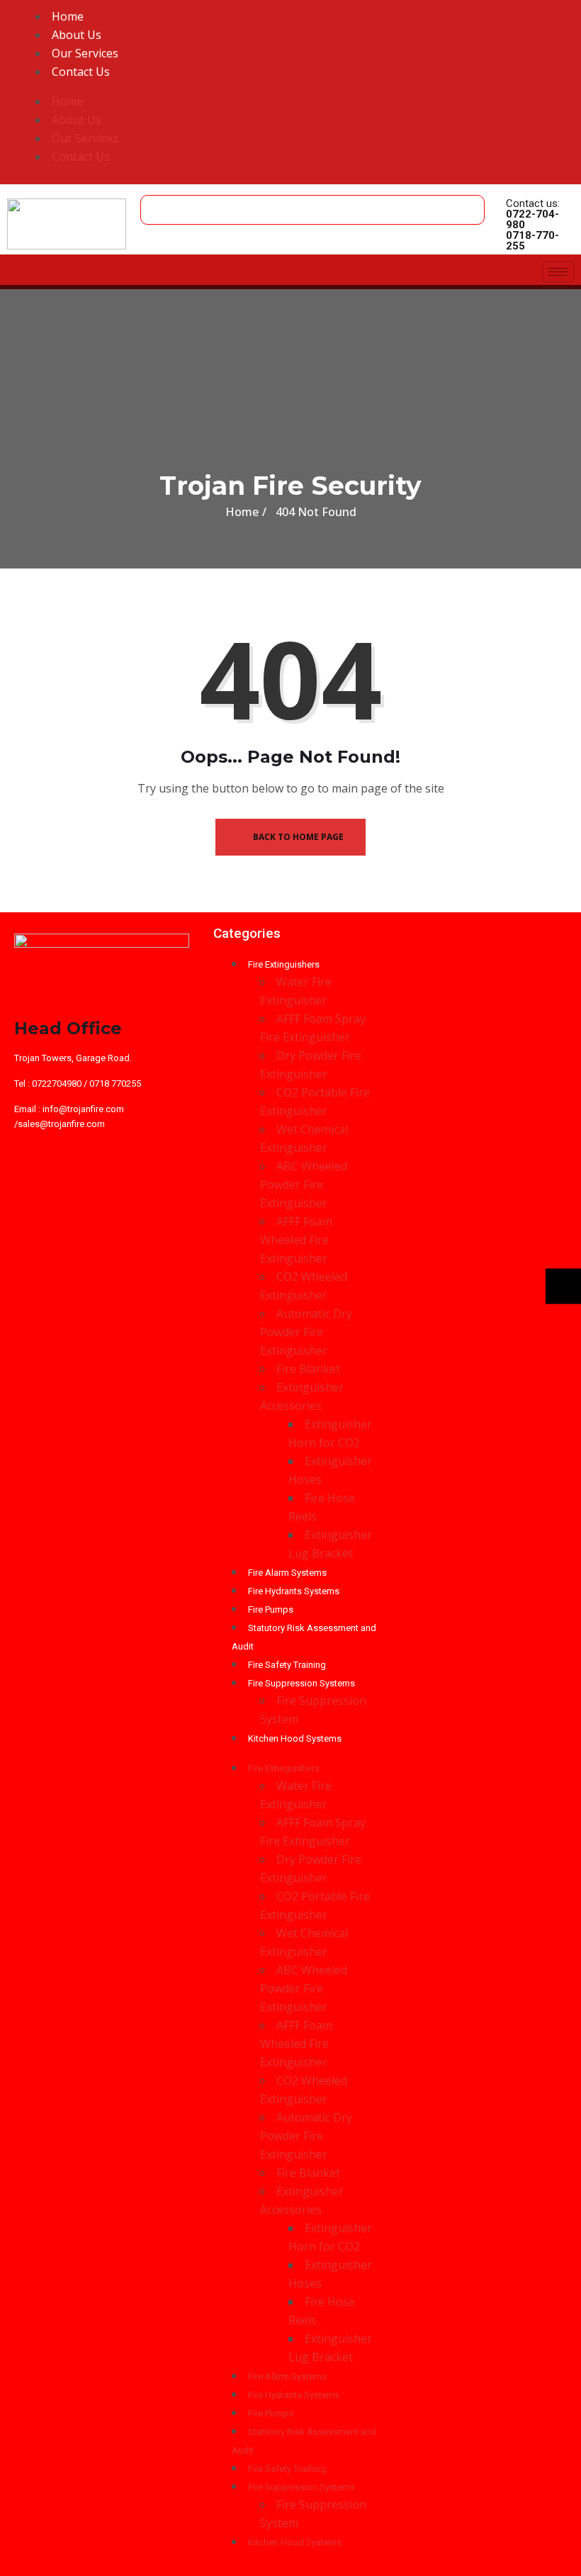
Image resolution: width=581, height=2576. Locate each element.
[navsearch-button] (155, 203)
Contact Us (81, 72)
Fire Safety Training (287, 1665)
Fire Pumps (271, 1609)
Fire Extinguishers (284, 964)
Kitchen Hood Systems (295, 1738)
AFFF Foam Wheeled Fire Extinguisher (296, 1240)
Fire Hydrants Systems (294, 1591)
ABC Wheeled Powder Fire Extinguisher (304, 1185)
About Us (77, 35)
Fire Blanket (308, 1369)
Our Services (85, 53)
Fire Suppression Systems (301, 1683)
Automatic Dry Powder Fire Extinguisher (306, 1332)
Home (68, 16)
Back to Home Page (297, 837)
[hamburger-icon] (558, 272)
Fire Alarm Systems (287, 1573)
